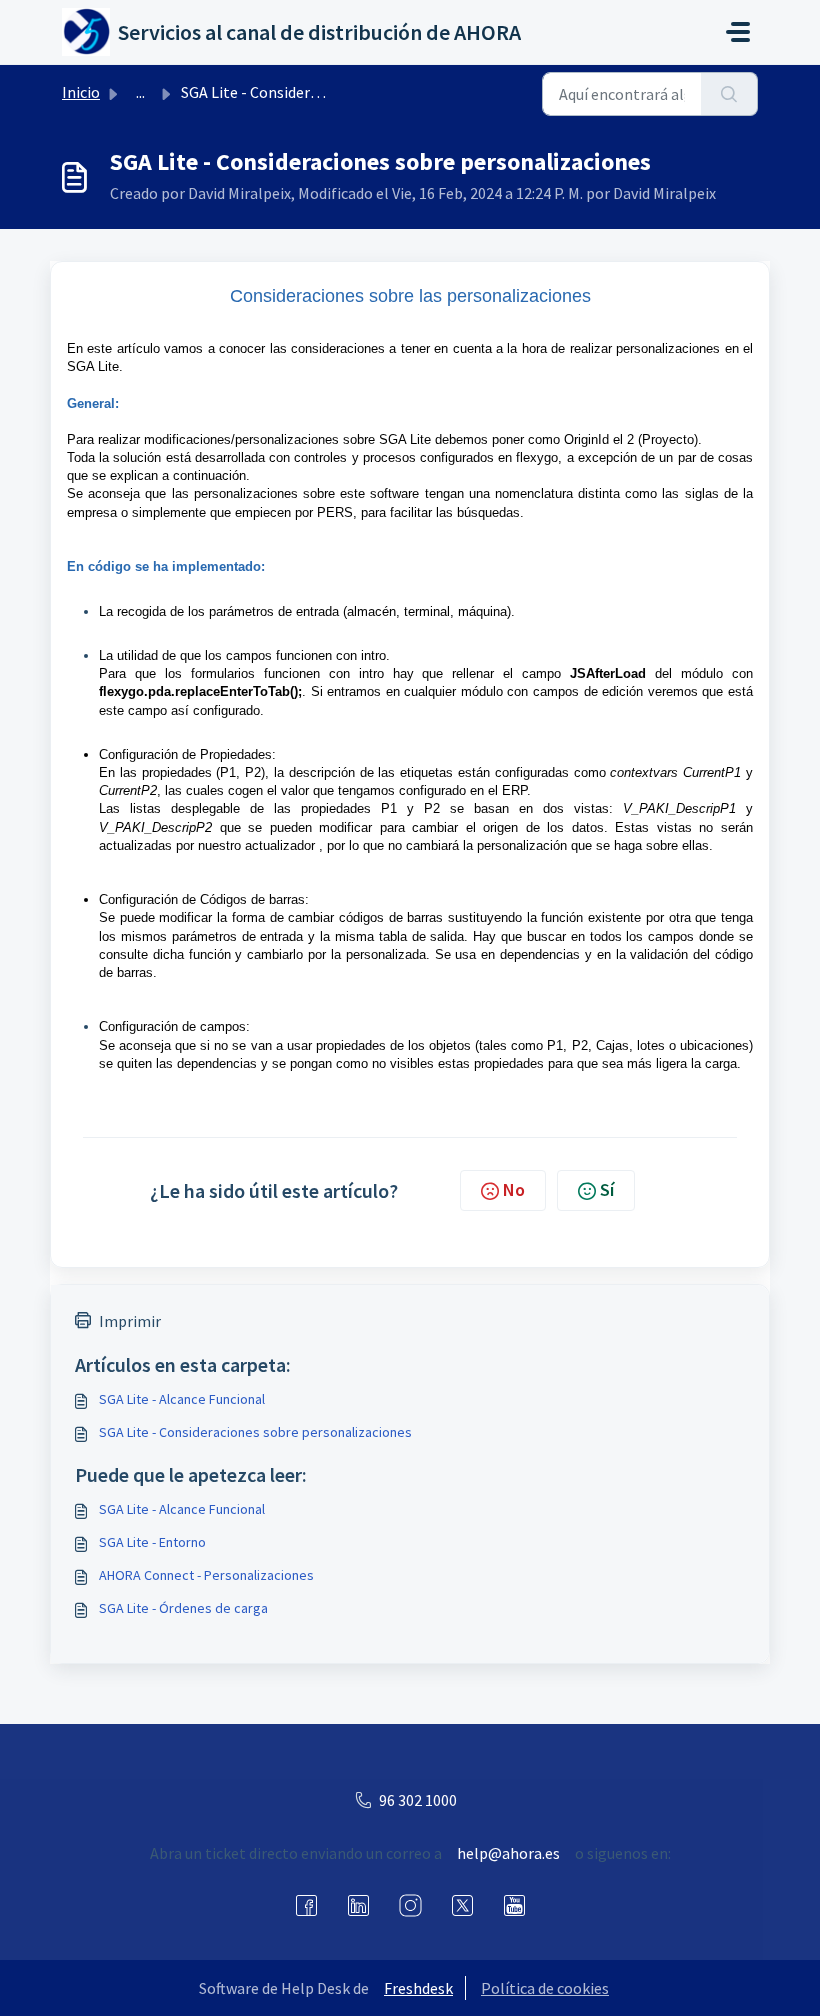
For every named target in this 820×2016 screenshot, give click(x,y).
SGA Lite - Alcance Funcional (182, 1399)
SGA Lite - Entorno (152, 1542)
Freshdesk (418, 1988)
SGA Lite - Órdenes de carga (183, 1608)
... (140, 92)
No (514, 1189)
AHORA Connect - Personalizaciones (206, 1575)
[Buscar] (729, 94)
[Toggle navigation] (738, 32)
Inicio (81, 92)
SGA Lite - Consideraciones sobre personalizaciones (255, 1432)
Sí (607, 1189)
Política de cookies (545, 1988)
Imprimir (130, 1321)
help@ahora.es (508, 1853)
